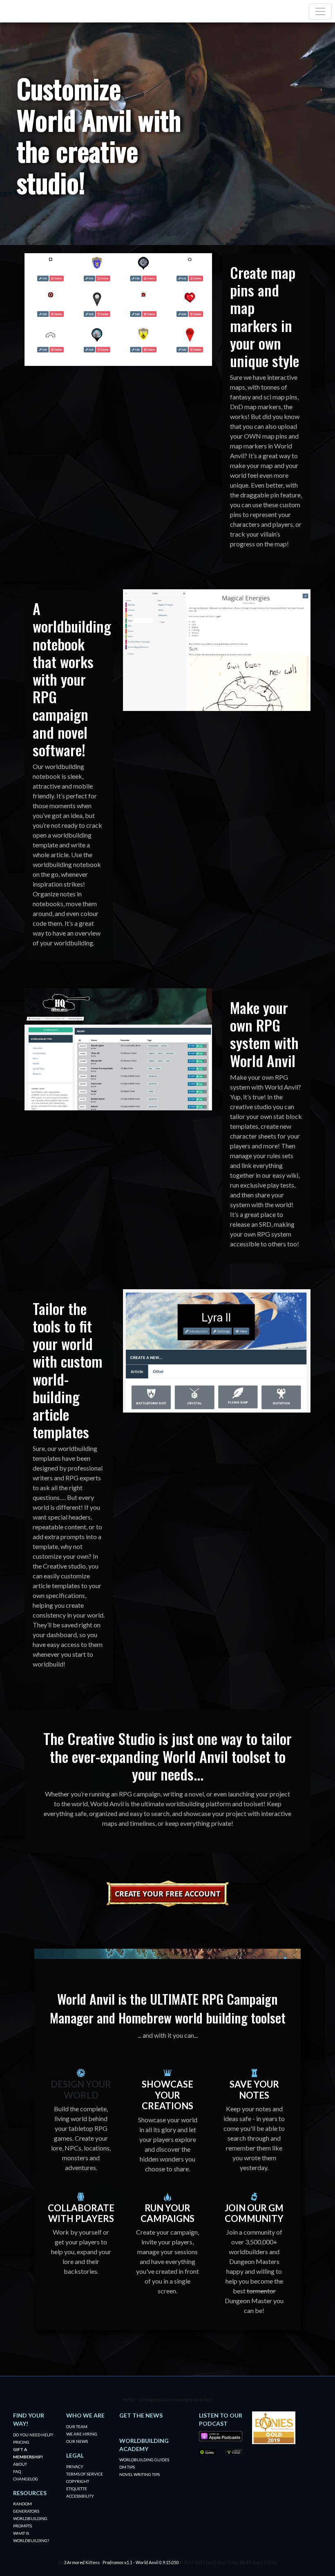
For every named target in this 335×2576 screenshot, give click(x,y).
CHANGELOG (26, 2479)
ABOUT (20, 2464)
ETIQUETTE (77, 2489)
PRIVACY (75, 2467)
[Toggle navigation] (320, 11)
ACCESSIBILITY (80, 2496)
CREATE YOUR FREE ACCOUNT (167, 1894)
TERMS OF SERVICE (85, 2474)
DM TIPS (127, 2467)
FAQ (17, 2471)
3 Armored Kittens (82, 2563)
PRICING (21, 2442)
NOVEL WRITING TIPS (140, 2474)
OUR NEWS (77, 2441)
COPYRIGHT (78, 2481)
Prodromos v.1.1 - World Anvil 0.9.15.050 (141, 2563)
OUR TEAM (77, 2427)
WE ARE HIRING (82, 2434)
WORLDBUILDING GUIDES (144, 2460)
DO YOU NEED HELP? (33, 2435)
